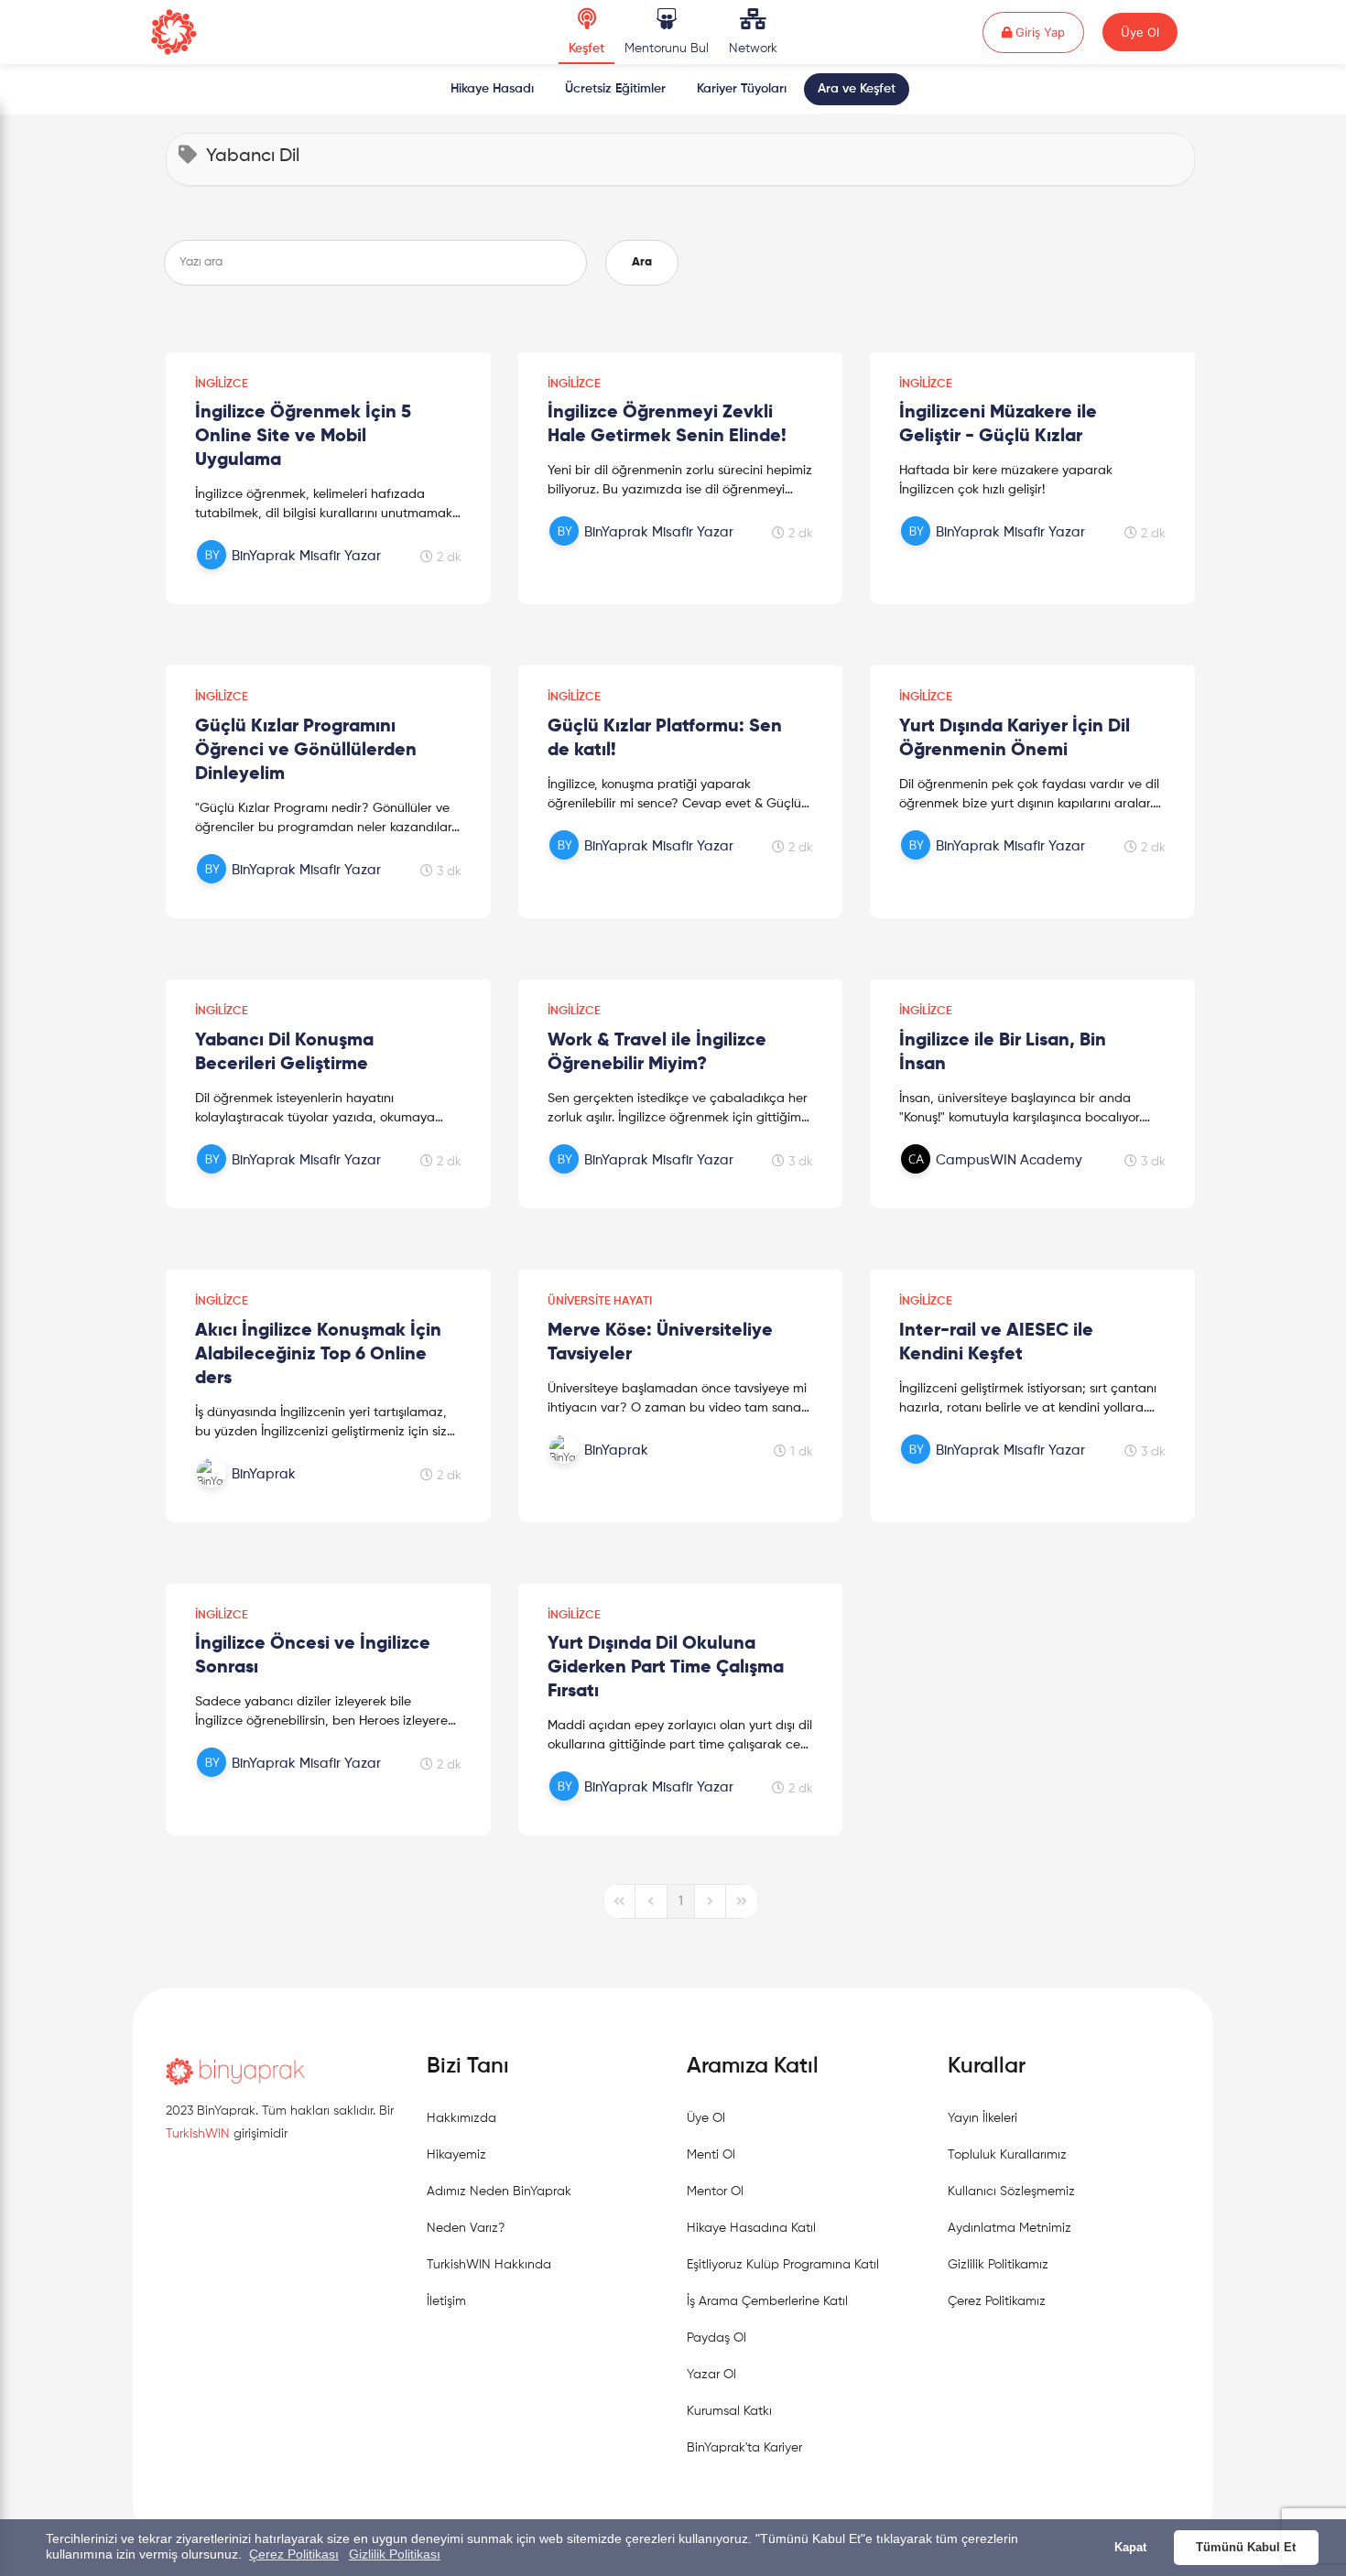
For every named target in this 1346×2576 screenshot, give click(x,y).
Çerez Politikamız (997, 2301)
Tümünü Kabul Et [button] (1246, 2548)
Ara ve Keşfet (857, 89)
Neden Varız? (466, 2228)
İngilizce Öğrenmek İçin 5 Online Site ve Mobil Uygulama (303, 437)
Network (753, 49)
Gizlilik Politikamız (998, 2265)
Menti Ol (711, 2155)
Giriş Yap (1048, 32)
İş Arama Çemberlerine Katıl (767, 2301)
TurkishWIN (198, 2134)
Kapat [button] (1130, 2548)
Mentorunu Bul (667, 49)
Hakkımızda (461, 2118)
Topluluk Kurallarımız (1007, 2155)
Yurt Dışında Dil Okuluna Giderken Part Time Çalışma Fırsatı (666, 1668)
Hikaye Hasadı (492, 89)
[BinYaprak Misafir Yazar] (291, 576)
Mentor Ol (715, 2192)
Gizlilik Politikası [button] (395, 2554)
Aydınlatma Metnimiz (1009, 2228)
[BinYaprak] (291, 1494)
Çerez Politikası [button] (294, 2554)
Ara (642, 262)
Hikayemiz (456, 2155)
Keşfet (586, 49)
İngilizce (222, 384)
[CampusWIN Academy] (995, 1180)
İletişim (446, 2301)
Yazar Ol (711, 2375)
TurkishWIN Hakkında (489, 2265)
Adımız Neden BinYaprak (499, 2192)
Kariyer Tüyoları (742, 89)
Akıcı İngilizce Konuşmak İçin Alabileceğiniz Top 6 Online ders (318, 1355)
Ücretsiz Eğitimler (615, 89)
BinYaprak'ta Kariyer (744, 2448)
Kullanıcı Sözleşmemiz (1011, 2192)
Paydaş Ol (716, 2338)
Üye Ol (1140, 32)
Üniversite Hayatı (600, 1301)
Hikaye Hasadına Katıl (751, 2228)
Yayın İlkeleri (982, 2118)
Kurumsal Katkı (729, 2411)
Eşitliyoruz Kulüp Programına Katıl (783, 2265)
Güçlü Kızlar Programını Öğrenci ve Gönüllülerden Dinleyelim (306, 751)
